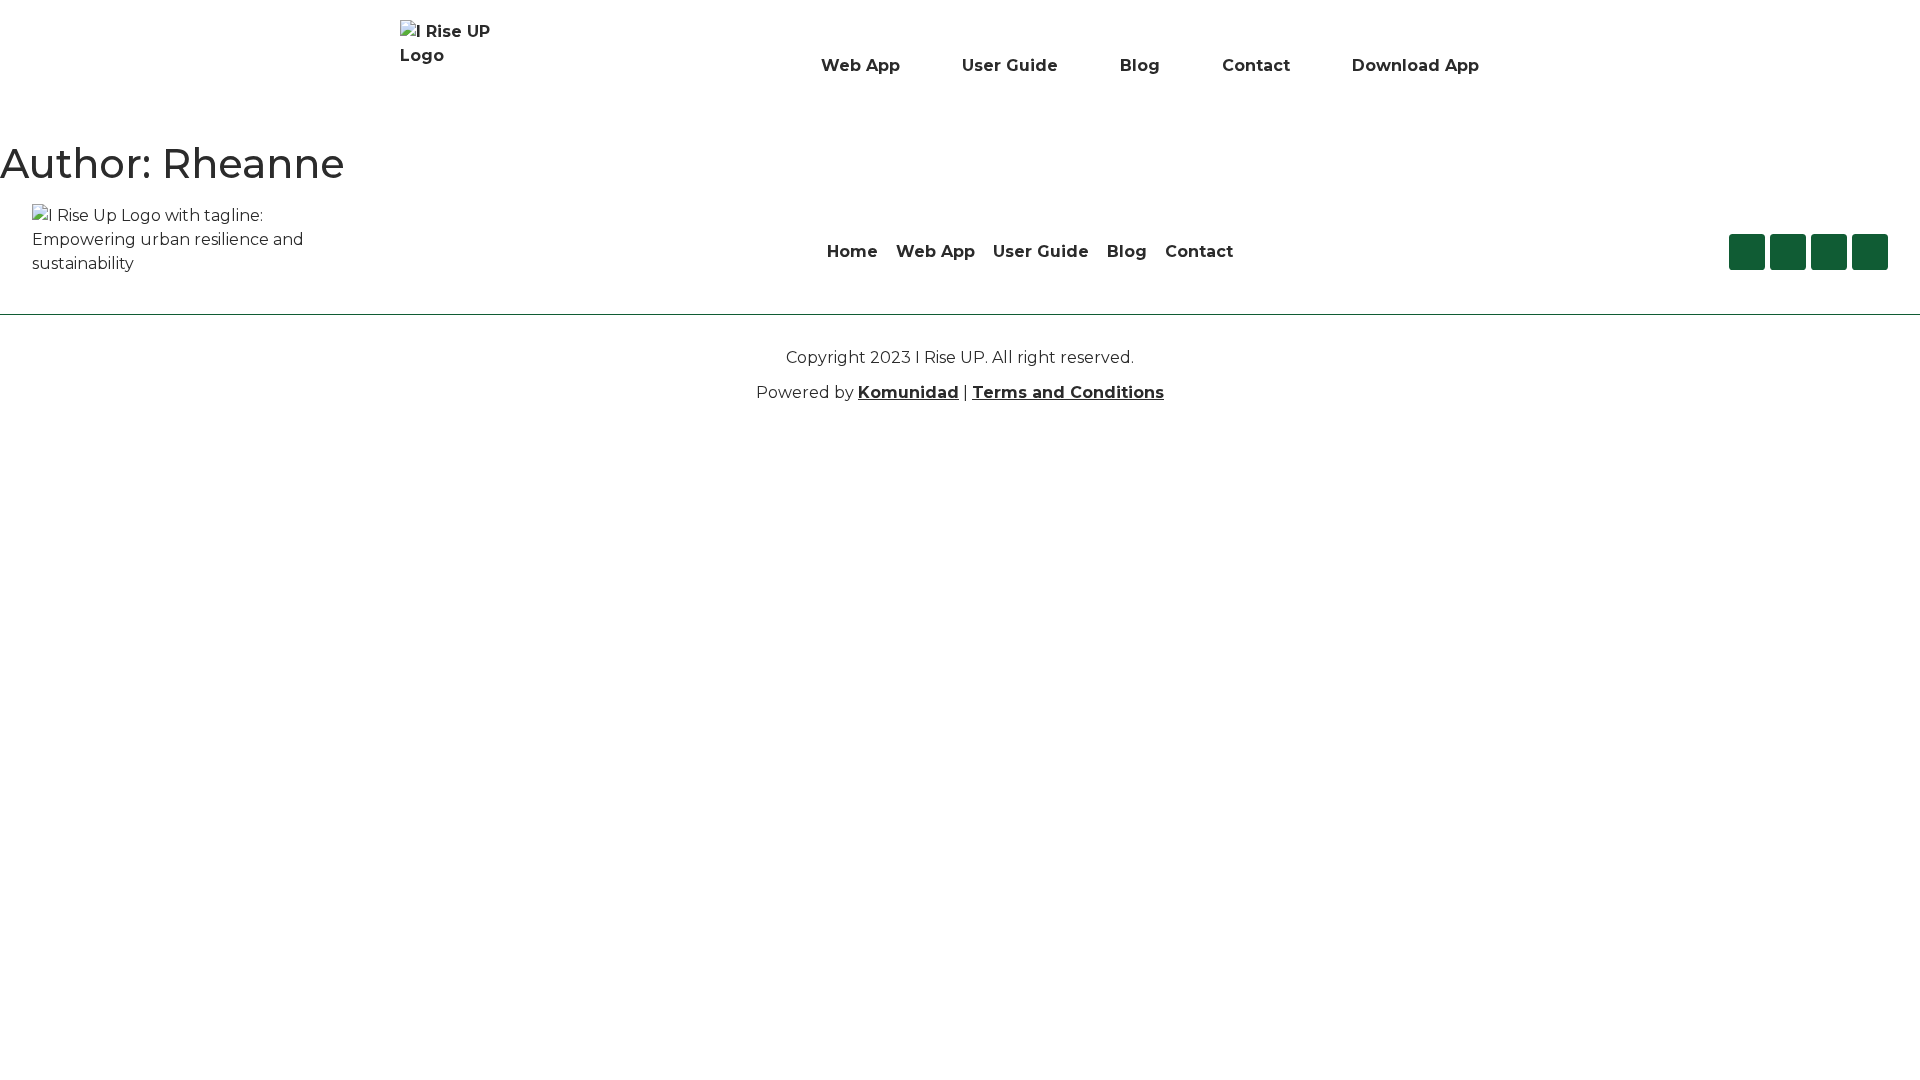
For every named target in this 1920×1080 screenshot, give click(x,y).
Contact (1256, 65)
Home (852, 251)
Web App (860, 65)
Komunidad (908, 392)
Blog (1140, 65)
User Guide (1010, 65)
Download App (1415, 65)
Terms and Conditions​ (1068, 392)
